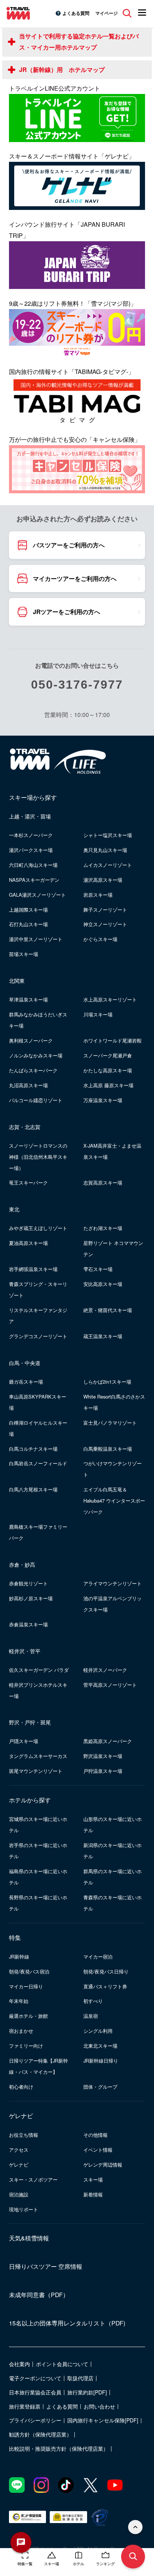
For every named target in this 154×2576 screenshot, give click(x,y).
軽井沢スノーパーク (105, 1670)
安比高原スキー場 (103, 1284)
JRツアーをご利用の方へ (67, 612)
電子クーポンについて (35, 2378)
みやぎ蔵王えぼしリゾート (38, 1228)
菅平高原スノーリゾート (110, 1685)
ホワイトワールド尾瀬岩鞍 (113, 1040)
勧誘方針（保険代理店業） (40, 2434)
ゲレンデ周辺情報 (103, 2165)
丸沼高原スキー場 (28, 1085)
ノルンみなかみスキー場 (36, 1055)
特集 (15, 1937)
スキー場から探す (33, 797)
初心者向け (21, 2087)
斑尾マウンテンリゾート (36, 1771)
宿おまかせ (21, 2031)
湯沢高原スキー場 (103, 880)
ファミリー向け (26, 2046)
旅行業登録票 (25, 2406)
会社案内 (19, 2364)
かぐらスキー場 (100, 939)
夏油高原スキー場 (28, 1243)
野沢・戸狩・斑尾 (30, 1722)
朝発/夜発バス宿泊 (29, 1971)
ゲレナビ (21, 2116)
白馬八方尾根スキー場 (33, 1489)
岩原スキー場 (98, 895)
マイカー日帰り (26, 1986)
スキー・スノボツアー (33, 2179)
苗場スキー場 (24, 954)
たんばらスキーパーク (33, 1070)
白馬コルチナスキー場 (33, 1449)
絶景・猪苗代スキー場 (108, 1310)
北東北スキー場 (100, 2046)
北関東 (17, 981)
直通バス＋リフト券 (105, 1986)
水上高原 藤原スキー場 (108, 1085)
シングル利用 (98, 2031)
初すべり (93, 2001)
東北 (14, 1209)
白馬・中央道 (25, 1363)
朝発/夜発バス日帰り (106, 1971)
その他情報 (96, 2135)
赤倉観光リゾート (28, 1583)
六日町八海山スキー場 (33, 865)
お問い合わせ (99, 2406)
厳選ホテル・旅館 (28, 2016)
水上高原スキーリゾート (110, 999)
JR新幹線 (19, 1957)
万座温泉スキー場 (103, 1100)
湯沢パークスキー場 (31, 850)
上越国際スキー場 (28, 910)
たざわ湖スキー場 (103, 1228)
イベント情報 (98, 2150)
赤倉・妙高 (22, 1564)
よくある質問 (76, 13)
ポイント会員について (62, 2364)
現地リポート (24, 2209)
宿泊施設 (19, 2194)
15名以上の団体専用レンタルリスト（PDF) (67, 2323)
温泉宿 (91, 2016)
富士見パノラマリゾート (110, 1423)
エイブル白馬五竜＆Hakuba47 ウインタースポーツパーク (114, 1501)
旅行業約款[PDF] (87, 2392)
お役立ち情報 (24, 2135)
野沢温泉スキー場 (103, 1756)
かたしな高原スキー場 (108, 1070)
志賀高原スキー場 (103, 1182)
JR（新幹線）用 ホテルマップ (62, 70)
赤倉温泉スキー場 (28, 1624)
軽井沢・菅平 (25, 1651)
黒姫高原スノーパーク (108, 1741)
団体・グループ (100, 2087)
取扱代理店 (80, 2378)
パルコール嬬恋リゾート (36, 1100)
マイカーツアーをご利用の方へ (75, 578)
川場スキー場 (98, 1014)
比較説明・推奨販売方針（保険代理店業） (59, 2448)
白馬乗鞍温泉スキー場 (108, 1449)
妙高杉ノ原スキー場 (31, 1598)
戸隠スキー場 (24, 1741)
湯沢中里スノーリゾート (36, 939)
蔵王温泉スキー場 (103, 1336)
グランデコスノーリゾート (38, 1336)
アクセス (19, 2150)
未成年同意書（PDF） (39, 2295)
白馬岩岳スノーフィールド (38, 1463)
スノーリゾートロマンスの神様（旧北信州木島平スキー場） (38, 1157)
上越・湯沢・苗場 (30, 816)
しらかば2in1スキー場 (107, 1382)
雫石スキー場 (98, 1269)
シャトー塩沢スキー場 (108, 835)
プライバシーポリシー (35, 2420)
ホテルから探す (30, 1800)
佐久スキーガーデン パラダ (39, 1670)
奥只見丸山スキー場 (105, 850)
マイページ (107, 13)
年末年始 (19, 2001)
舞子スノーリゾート (105, 910)
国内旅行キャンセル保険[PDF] (103, 2420)
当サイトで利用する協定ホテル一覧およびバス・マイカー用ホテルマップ (79, 42)
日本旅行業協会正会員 (35, 2392)
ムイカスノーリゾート (108, 865)
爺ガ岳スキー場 (26, 1382)
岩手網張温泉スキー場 (33, 1269)
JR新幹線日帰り (101, 2061)
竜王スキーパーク (28, 1182)
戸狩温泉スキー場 (103, 1771)
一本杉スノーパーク (31, 835)
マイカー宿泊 (98, 1957)
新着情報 (93, 2194)
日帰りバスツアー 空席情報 (46, 2266)
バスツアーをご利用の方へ (69, 545)
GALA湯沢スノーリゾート (37, 895)
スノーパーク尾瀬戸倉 (108, 1055)
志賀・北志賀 (25, 1127)
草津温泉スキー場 (28, 999)
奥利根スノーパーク (31, 1040)
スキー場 (93, 2179)
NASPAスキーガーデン (34, 880)
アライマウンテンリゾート (113, 1583)
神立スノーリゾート (105, 924)
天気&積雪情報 (29, 2238)
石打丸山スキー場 (28, 924)
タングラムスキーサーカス (38, 1756)
